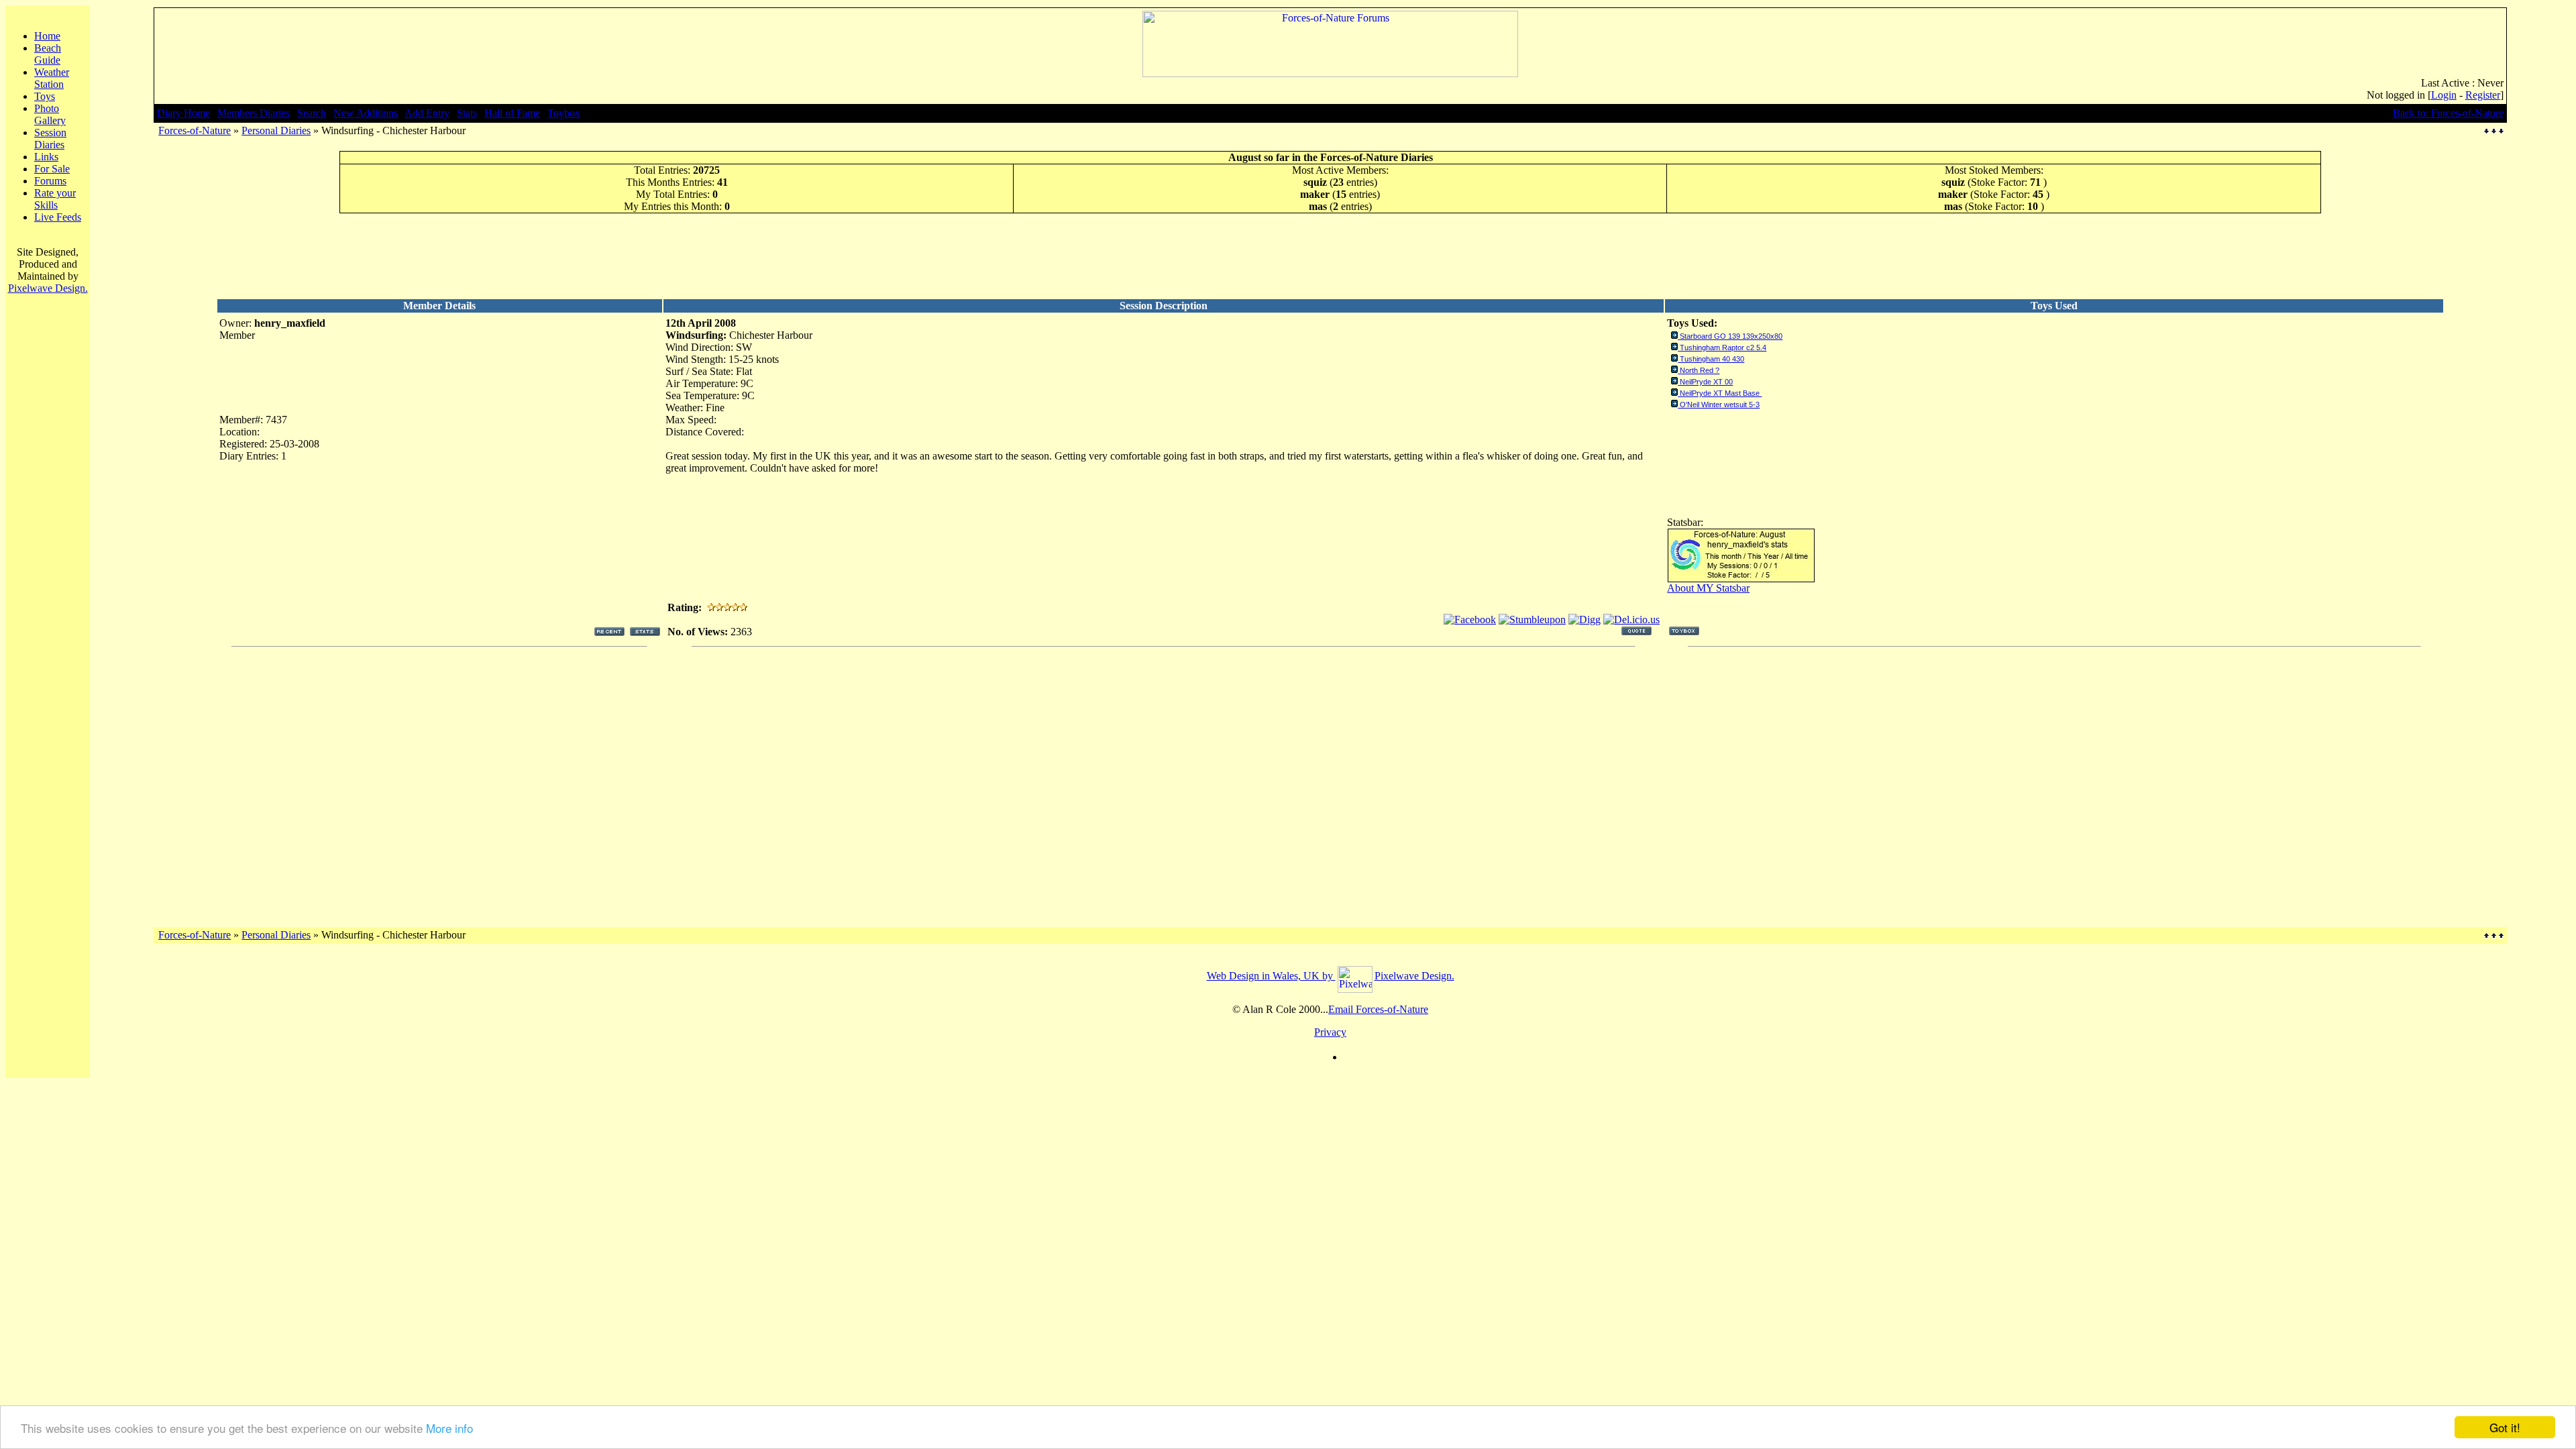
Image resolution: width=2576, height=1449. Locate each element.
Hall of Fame (512, 113)
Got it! (2505, 1427)
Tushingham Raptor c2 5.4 (1723, 347)
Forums (50, 181)
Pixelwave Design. (48, 288)
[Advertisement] (1330, 256)
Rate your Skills (55, 199)
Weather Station (52, 78)
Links (46, 157)
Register (2483, 95)
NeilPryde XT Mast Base (1721, 393)
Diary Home (183, 113)
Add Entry (427, 113)
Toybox (564, 113)
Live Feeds (58, 217)
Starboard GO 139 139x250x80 (1731, 336)
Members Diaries (254, 113)
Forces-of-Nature (195, 130)
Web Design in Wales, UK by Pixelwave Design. (1331, 976)
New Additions (366, 113)
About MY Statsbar (1708, 588)
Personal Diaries (276, 130)
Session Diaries (50, 139)
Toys (45, 96)
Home (47, 36)
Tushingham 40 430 (1712, 359)
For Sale (52, 169)
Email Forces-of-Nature (1378, 1009)
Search (312, 113)
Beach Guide (48, 54)
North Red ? (1700, 370)
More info (449, 1428)
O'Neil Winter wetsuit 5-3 (1720, 405)
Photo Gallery (50, 114)
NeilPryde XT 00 (1706, 382)
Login (2444, 95)
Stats (467, 113)
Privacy (1330, 1032)
